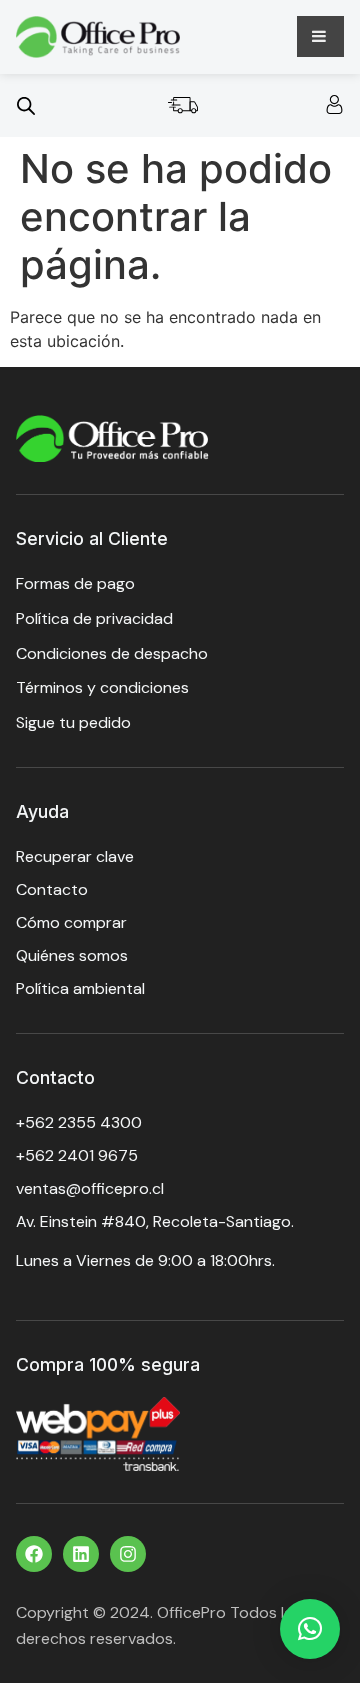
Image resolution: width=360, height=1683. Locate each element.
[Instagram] (128, 1554)
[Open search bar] (26, 105)
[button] (310, 1629)
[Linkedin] (81, 1554)
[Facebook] (34, 1554)
